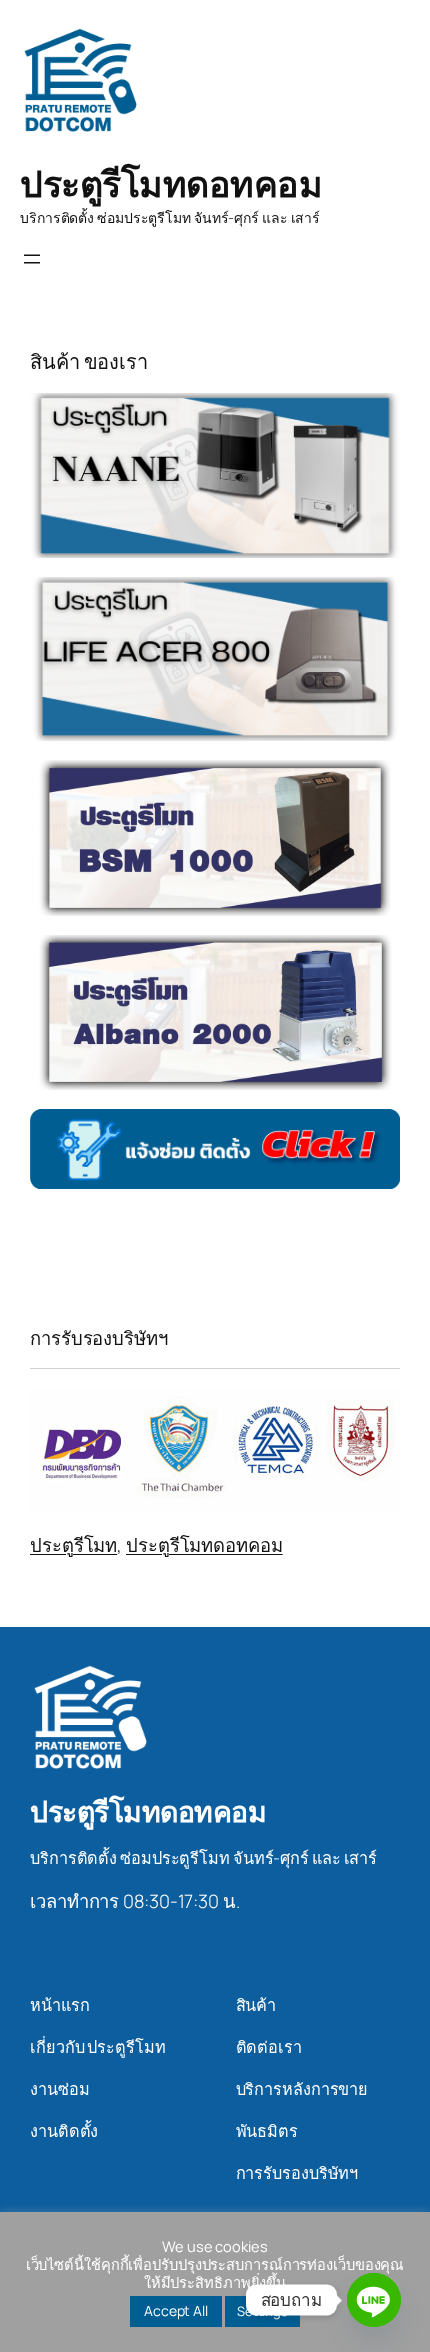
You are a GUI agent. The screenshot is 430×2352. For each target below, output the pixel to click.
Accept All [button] (176, 2310)
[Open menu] (32, 259)
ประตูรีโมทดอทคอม (171, 183)
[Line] (374, 2300)
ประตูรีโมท (73, 1545)
